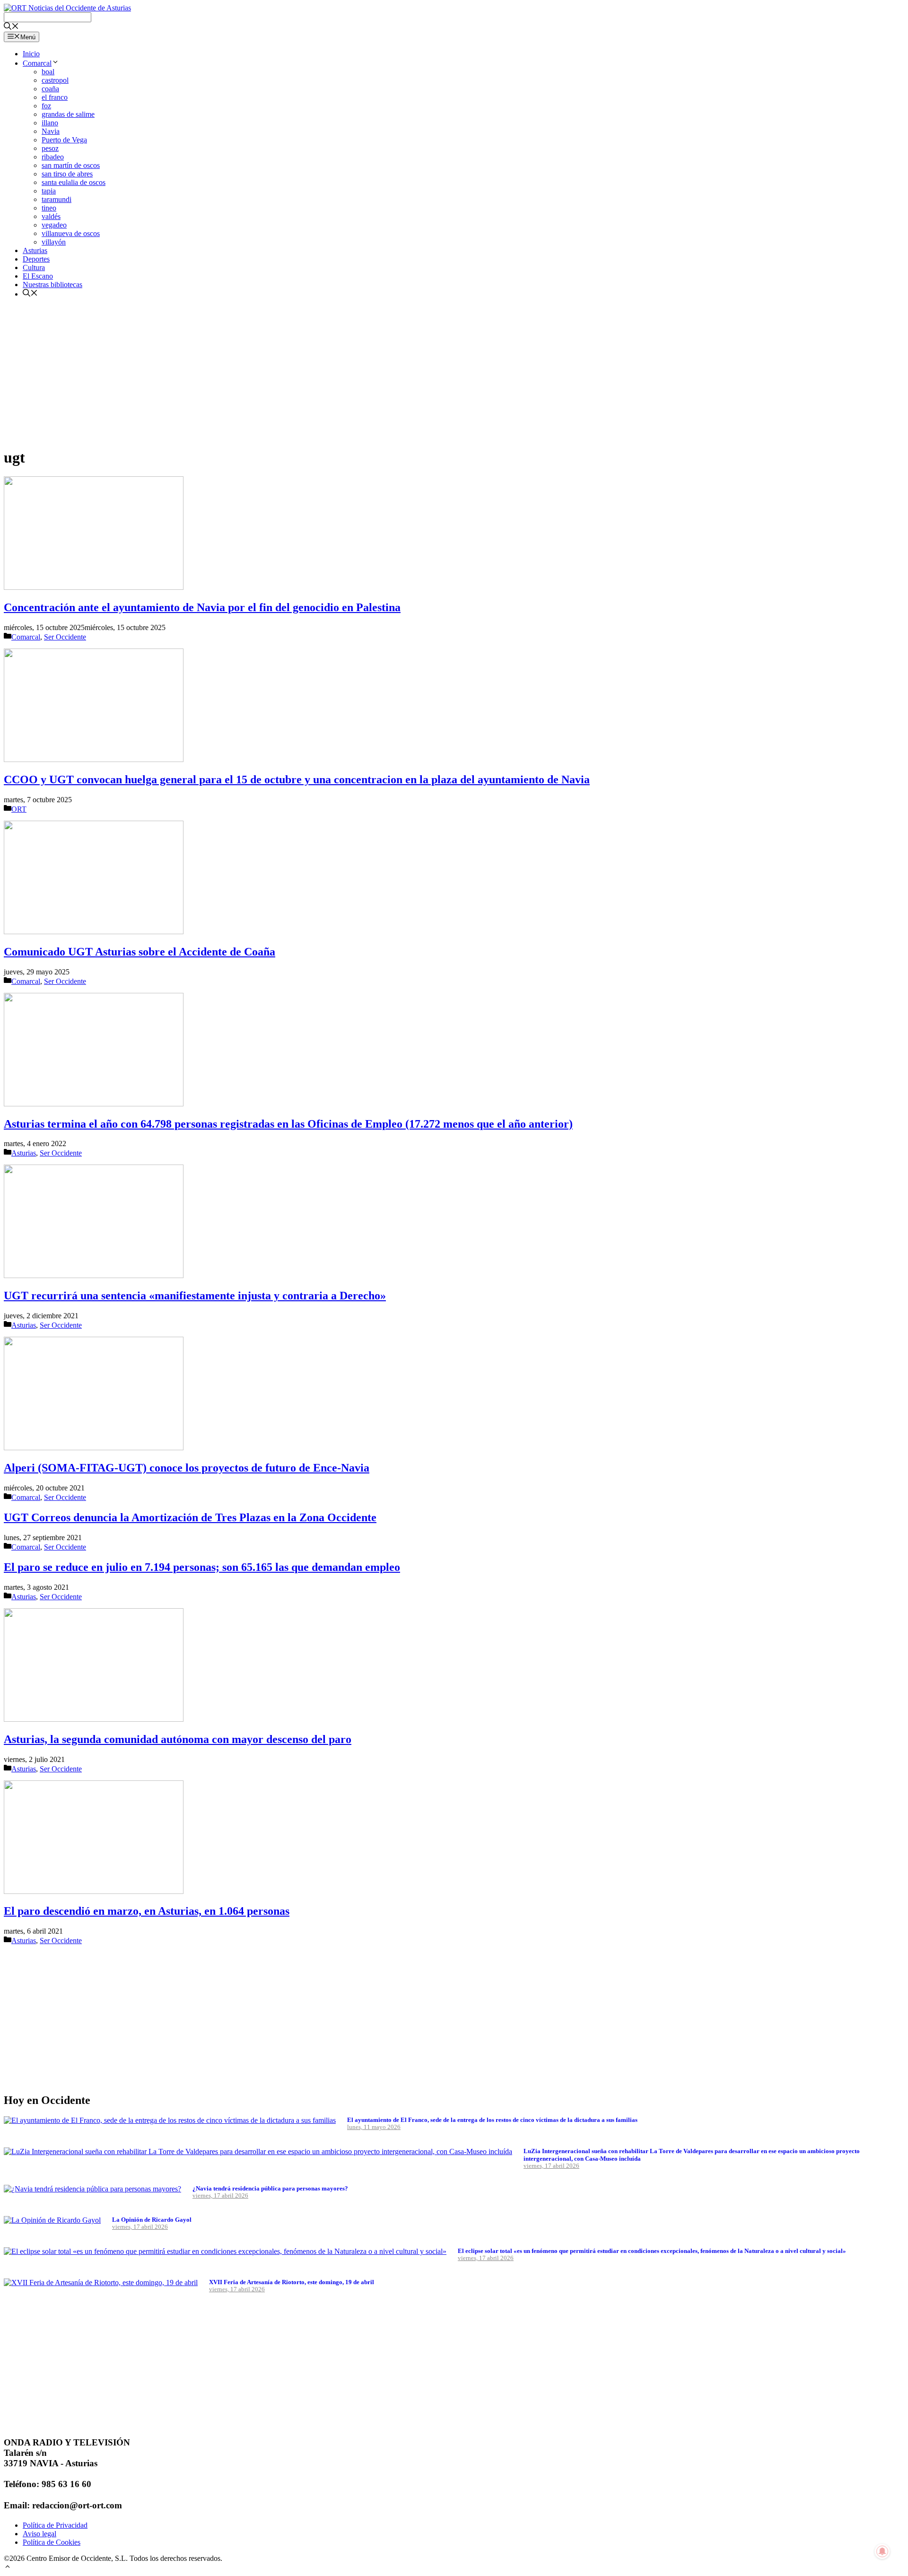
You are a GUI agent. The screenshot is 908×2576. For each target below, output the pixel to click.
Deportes (36, 259)
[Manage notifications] (882, 2551)
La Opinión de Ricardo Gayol (152, 2220)
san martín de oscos (71, 165)
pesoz (50, 148)
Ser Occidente (65, 637)
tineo (49, 208)
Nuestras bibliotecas (52, 285)
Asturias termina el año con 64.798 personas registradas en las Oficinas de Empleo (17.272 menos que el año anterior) (288, 1124)
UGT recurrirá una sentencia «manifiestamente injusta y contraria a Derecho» (195, 1296)
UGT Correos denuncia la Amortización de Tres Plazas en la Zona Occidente (190, 1517)
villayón (54, 242)
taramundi (57, 199)
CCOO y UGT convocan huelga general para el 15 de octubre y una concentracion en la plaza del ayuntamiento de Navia (297, 780)
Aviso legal (39, 2534)
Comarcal (37, 63)
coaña (50, 89)
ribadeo (53, 157)
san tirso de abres (67, 174)
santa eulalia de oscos (74, 182)
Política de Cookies (52, 2542)
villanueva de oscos (71, 233)
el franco (55, 97)
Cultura (34, 267)
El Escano (38, 276)
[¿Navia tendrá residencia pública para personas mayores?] (92, 2189)
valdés (51, 216)
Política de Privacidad (55, 2525)
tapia (49, 191)
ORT (19, 809)
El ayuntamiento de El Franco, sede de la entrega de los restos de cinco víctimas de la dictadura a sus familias (492, 2120)
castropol (55, 80)
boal (48, 72)
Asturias (35, 250)
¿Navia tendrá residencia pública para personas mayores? (270, 2188)
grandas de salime (68, 114)
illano (50, 123)
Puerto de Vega (64, 140)
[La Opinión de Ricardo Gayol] (52, 2220)
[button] (8, 2568)
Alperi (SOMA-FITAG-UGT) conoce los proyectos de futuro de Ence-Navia (187, 1468)
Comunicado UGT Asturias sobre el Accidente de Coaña (140, 952)
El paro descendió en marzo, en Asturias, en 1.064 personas (147, 1911)
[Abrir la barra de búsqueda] (11, 27)
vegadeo (54, 225)
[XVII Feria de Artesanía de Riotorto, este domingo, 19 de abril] (101, 2282)
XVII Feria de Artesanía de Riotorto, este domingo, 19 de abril (292, 2282)
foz (46, 106)
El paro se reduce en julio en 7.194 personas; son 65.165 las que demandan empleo (202, 1567)
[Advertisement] (288, 372)
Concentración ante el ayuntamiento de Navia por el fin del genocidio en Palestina (202, 607)
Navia (51, 131)
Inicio (31, 54)
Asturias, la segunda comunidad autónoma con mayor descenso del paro (178, 1739)
